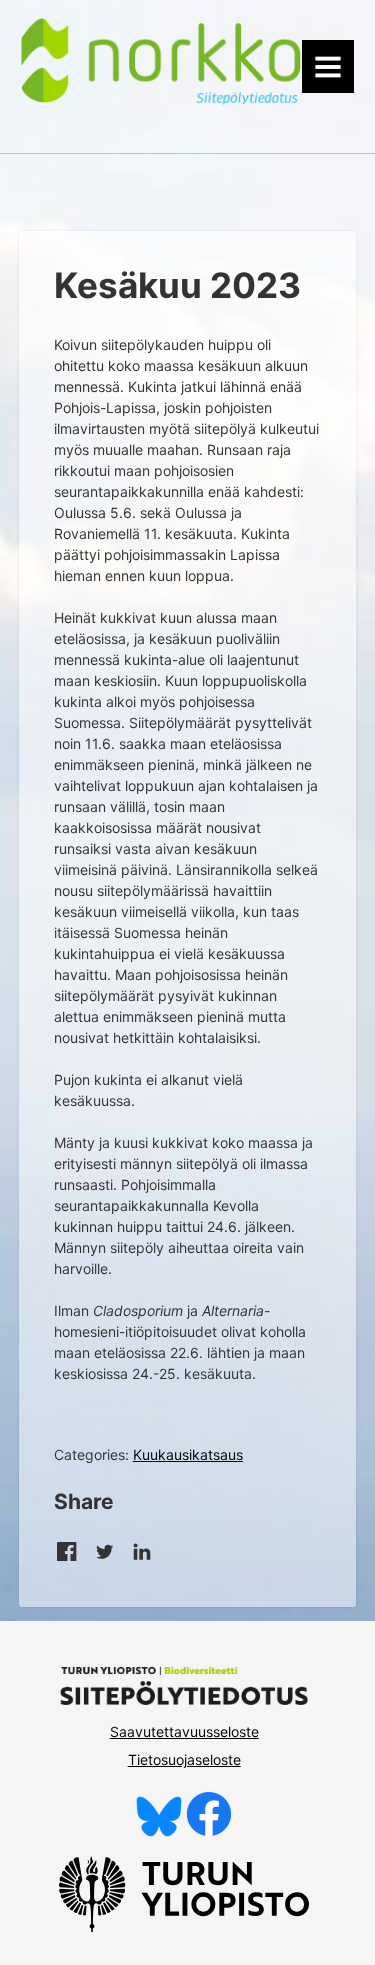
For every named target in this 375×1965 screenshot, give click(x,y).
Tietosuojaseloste (184, 1759)
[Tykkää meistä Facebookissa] (209, 1831)
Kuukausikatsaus (188, 1454)
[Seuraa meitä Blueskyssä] (159, 1831)
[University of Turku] (184, 1926)
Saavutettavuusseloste (184, 1731)
